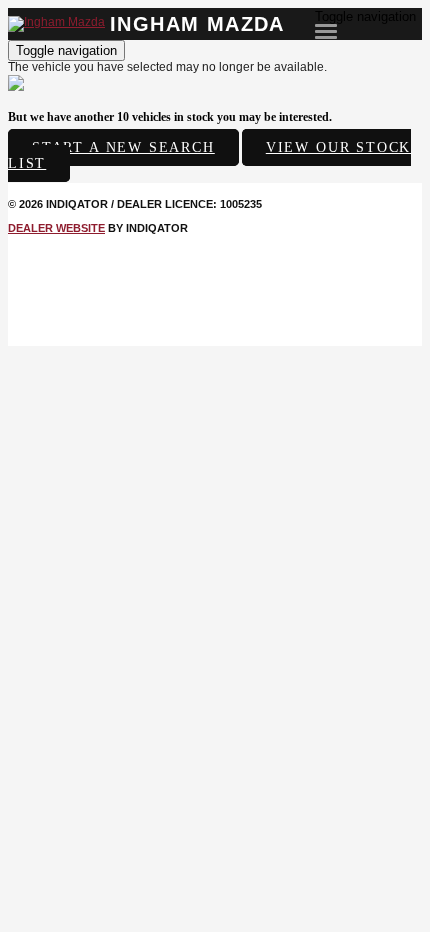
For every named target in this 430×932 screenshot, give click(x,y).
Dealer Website (56, 228)
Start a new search (123, 147)
